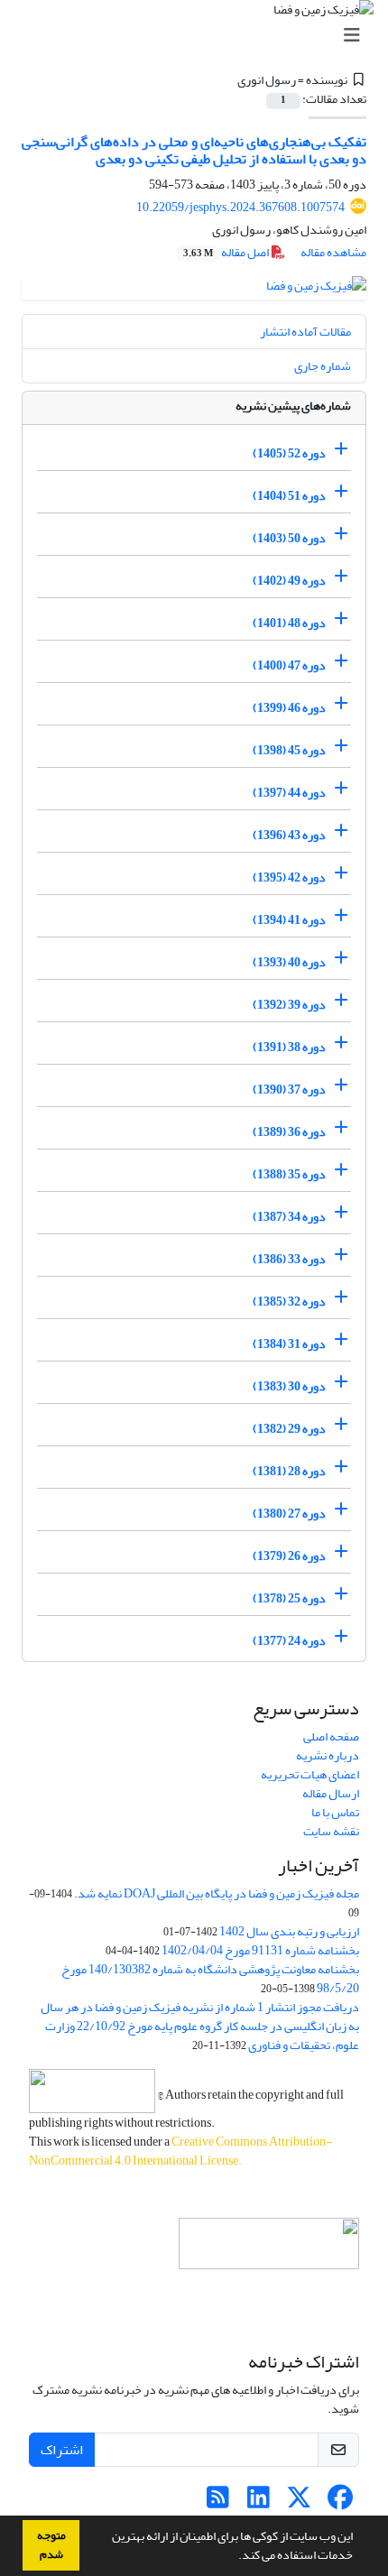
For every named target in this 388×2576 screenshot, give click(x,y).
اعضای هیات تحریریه (310, 1774)
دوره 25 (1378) (289, 1598)
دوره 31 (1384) (289, 1344)
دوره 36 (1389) (289, 1132)
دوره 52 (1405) (289, 453)
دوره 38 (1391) (289, 1047)
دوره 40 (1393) (289, 962)
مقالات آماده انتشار (305, 332)
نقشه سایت (331, 1831)
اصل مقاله (227, 252)
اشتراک (62, 2450)
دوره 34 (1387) (289, 1217)
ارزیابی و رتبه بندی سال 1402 (289, 1931)
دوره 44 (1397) (289, 793)
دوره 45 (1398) (289, 750)
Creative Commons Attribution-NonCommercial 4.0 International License (180, 2151)
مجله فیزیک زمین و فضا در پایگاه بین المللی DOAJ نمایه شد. (217, 1893)
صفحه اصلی (331, 1736)
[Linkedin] (259, 2502)
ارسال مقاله (331, 1793)
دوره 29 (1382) (289, 1429)
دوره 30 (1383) (289, 1386)
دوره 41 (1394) (289, 920)
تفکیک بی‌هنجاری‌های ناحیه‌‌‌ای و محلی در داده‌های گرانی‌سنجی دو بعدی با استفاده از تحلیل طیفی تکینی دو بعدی (194, 150)
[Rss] (218, 2502)
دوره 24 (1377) (289, 1641)
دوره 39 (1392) (289, 1005)
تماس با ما (335, 1812)
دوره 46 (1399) (289, 708)
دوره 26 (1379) (289, 1556)
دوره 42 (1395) (289, 877)
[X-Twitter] (299, 2502)
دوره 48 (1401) (289, 623)
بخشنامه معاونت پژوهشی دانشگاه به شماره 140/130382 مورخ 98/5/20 (210, 1979)
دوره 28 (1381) (289, 1471)
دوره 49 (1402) (289, 581)
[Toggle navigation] (199, 36)
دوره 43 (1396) (289, 835)
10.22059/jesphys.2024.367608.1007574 (240, 207)
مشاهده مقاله (333, 252)
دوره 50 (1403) (289, 538)
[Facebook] (340, 2502)
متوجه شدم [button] (51, 2545)
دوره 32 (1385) (289, 1302)
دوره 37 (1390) (289, 1089)
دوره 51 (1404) (289, 496)
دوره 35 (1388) (289, 1174)
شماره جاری (323, 366)
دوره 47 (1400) (289, 665)
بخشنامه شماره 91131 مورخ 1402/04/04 (260, 1950)
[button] (234, 2557)
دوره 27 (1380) (289, 1514)
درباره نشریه (328, 1755)
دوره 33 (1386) (289, 1259)
